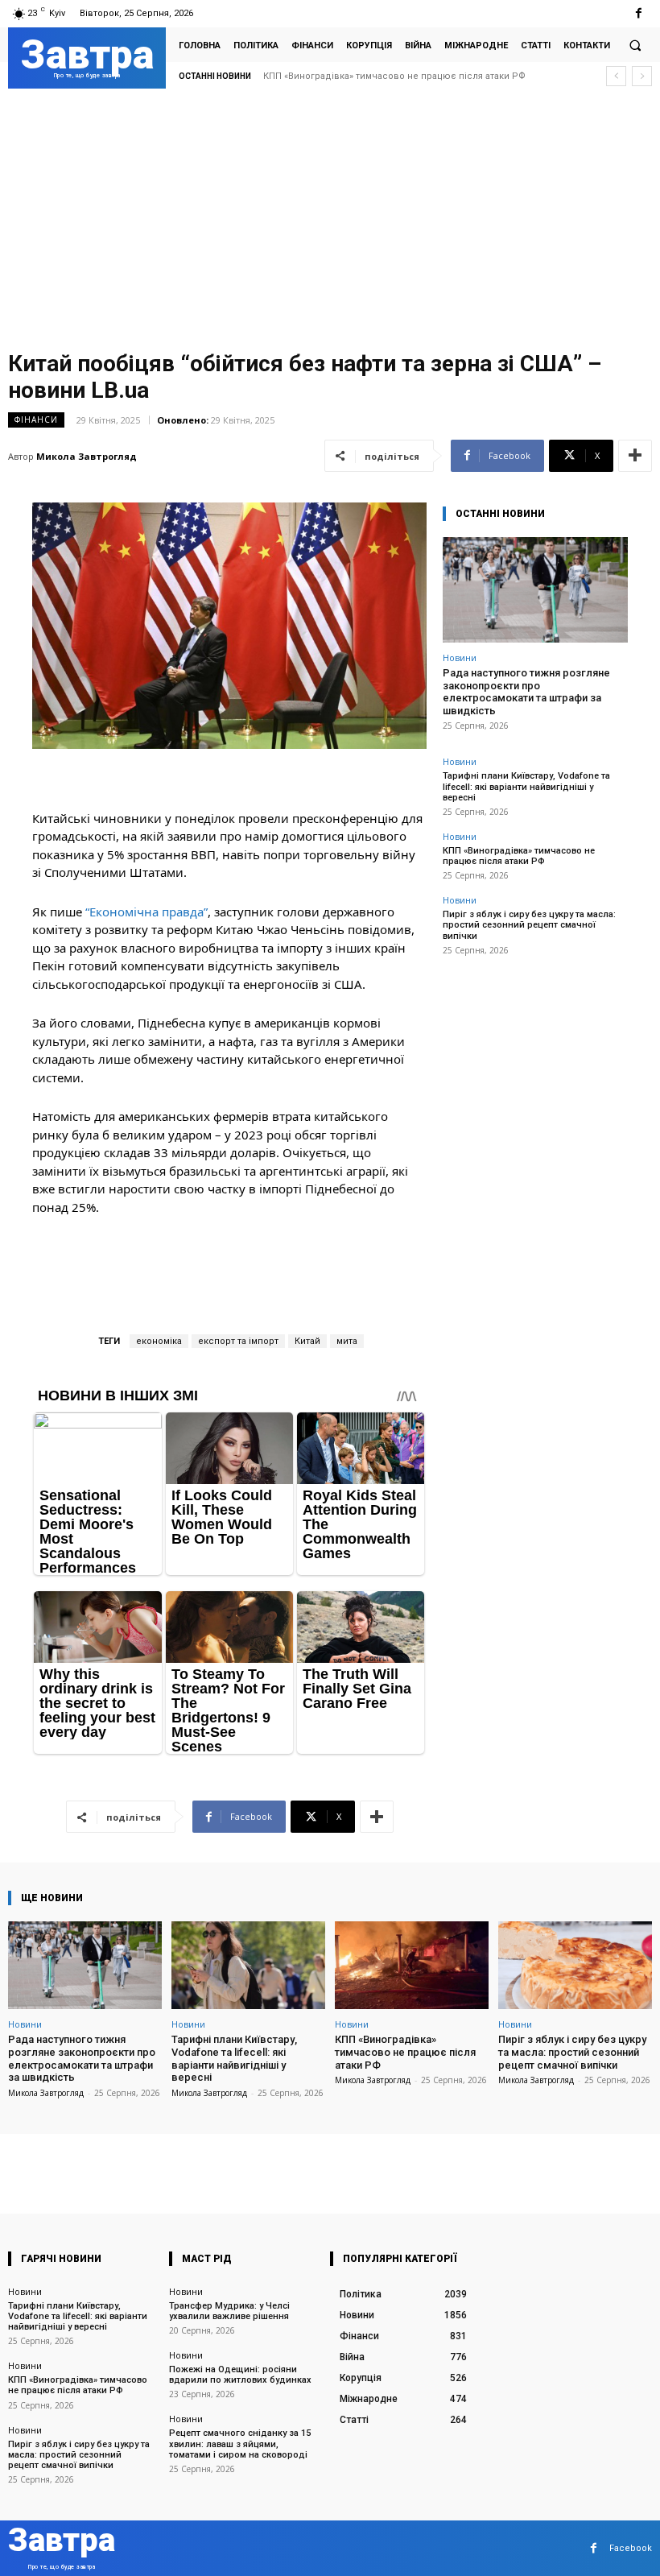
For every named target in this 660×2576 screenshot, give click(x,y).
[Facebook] (639, 13)
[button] (635, 45)
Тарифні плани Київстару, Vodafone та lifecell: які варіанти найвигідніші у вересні (526, 786)
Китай (307, 1341)
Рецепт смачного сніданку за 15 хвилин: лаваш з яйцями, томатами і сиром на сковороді (240, 2444)
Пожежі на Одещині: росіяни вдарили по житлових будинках (240, 2375)
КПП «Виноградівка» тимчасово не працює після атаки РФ (519, 856)
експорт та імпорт (238, 1341)
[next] (642, 76)
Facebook (631, 2548)
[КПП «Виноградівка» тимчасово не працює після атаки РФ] (412, 1965)
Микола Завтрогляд (87, 456)
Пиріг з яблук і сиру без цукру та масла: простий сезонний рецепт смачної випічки (529, 925)
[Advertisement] (330, 223)
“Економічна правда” (146, 912)
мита (347, 1341)
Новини (460, 657)
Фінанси (36, 420)
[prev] (616, 76)
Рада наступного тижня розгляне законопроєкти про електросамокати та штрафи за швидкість (526, 692)
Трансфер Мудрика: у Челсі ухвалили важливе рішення (229, 2311)
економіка (159, 1341)
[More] (635, 456)
